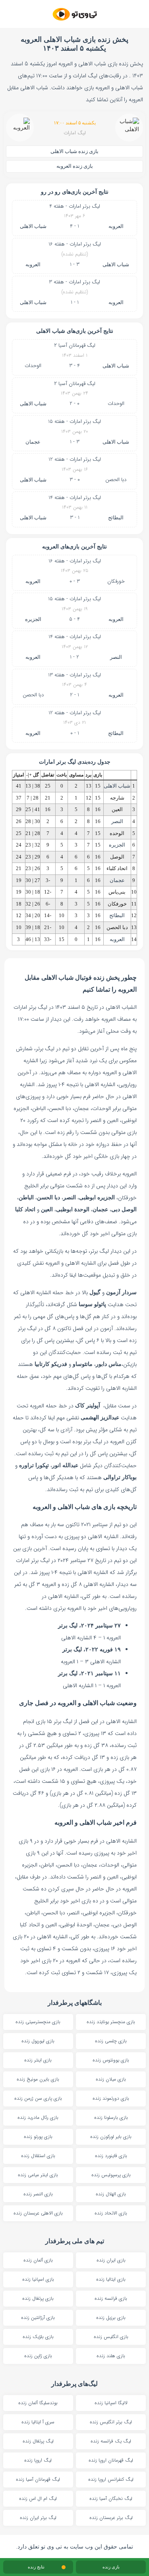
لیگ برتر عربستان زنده (111, 2518)
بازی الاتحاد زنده (111, 2213)
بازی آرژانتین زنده (38, 2318)
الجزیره (33, 619)
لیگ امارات (75, 133)
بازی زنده (111, 2567)
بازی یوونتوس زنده (111, 2060)
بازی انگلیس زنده (111, 2337)
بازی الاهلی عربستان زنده (38, 2213)
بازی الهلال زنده (111, 2194)
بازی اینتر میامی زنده (38, 2175)
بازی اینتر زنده (38, 2060)
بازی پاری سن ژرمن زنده (38, 2098)
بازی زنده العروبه (75, 166)
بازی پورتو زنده (38, 2137)
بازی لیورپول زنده (38, 2041)
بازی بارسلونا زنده (111, 2117)
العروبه (116, 226)
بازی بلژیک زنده (38, 2337)
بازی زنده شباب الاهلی (74, 151)
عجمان (33, 442)
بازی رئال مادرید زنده (38, 2117)
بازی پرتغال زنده (38, 2298)
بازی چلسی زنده (111, 2041)
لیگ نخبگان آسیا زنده (111, 2498)
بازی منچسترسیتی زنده (38, 2022)
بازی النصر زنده (38, 2194)
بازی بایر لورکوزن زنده (111, 2137)
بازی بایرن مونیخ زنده (38, 2079)
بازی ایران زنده (111, 2260)
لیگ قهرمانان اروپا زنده (111, 2460)
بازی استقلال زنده (38, 2156)
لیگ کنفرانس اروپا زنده (111, 2479)
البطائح (116, 518)
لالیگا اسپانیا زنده (111, 2403)
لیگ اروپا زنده (38, 2460)
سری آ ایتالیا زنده (38, 2422)
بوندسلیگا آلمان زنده (38, 2403)
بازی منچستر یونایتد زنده (111, 2022)
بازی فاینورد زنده (111, 2156)
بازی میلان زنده (111, 2079)
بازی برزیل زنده (111, 2318)
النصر (116, 657)
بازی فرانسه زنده (111, 2298)
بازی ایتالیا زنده (111, 2279)
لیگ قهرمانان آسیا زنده (38, 2479)
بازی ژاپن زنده (38, 2356)
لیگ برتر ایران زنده (38, 2518)
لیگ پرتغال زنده (38, 2441)
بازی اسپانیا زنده (38, 2279)
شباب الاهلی (33, 226)
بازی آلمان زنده (38, 2260)
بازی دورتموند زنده (111, 2098)
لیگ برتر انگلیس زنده (111, 2422)
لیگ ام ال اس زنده (38, 2498)
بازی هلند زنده (111, 2356)
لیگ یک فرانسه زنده (111, 2441)
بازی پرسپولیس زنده (111, 2175)
